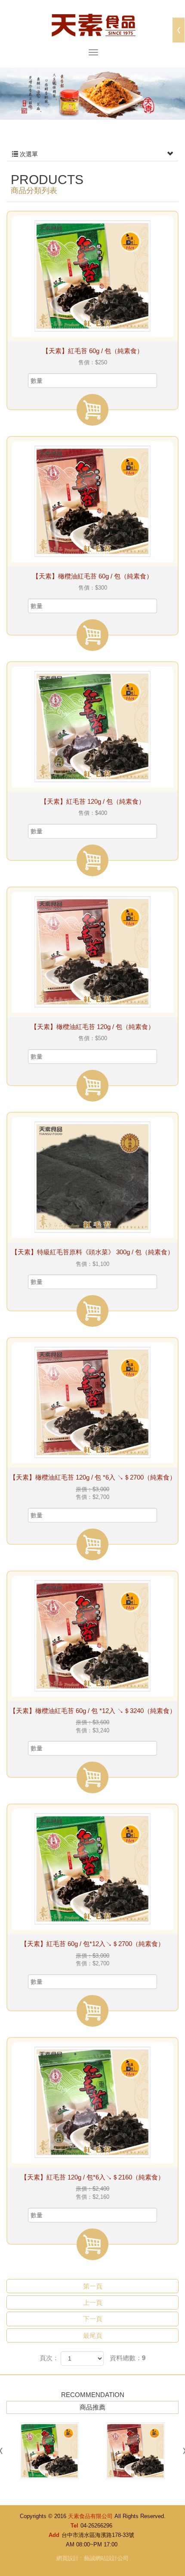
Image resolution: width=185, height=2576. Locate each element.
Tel (74, 2526)
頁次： (49, 2358)
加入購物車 (92, 410)
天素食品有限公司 (93, 24)
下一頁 (93, 2319)
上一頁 (93, 2302)
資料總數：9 (128, 2358)
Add (54, 2535)
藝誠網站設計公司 (106, 2558)
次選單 (28, 154)
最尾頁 (93, 2335)
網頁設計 (68, 2558)
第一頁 (93, 2286)
